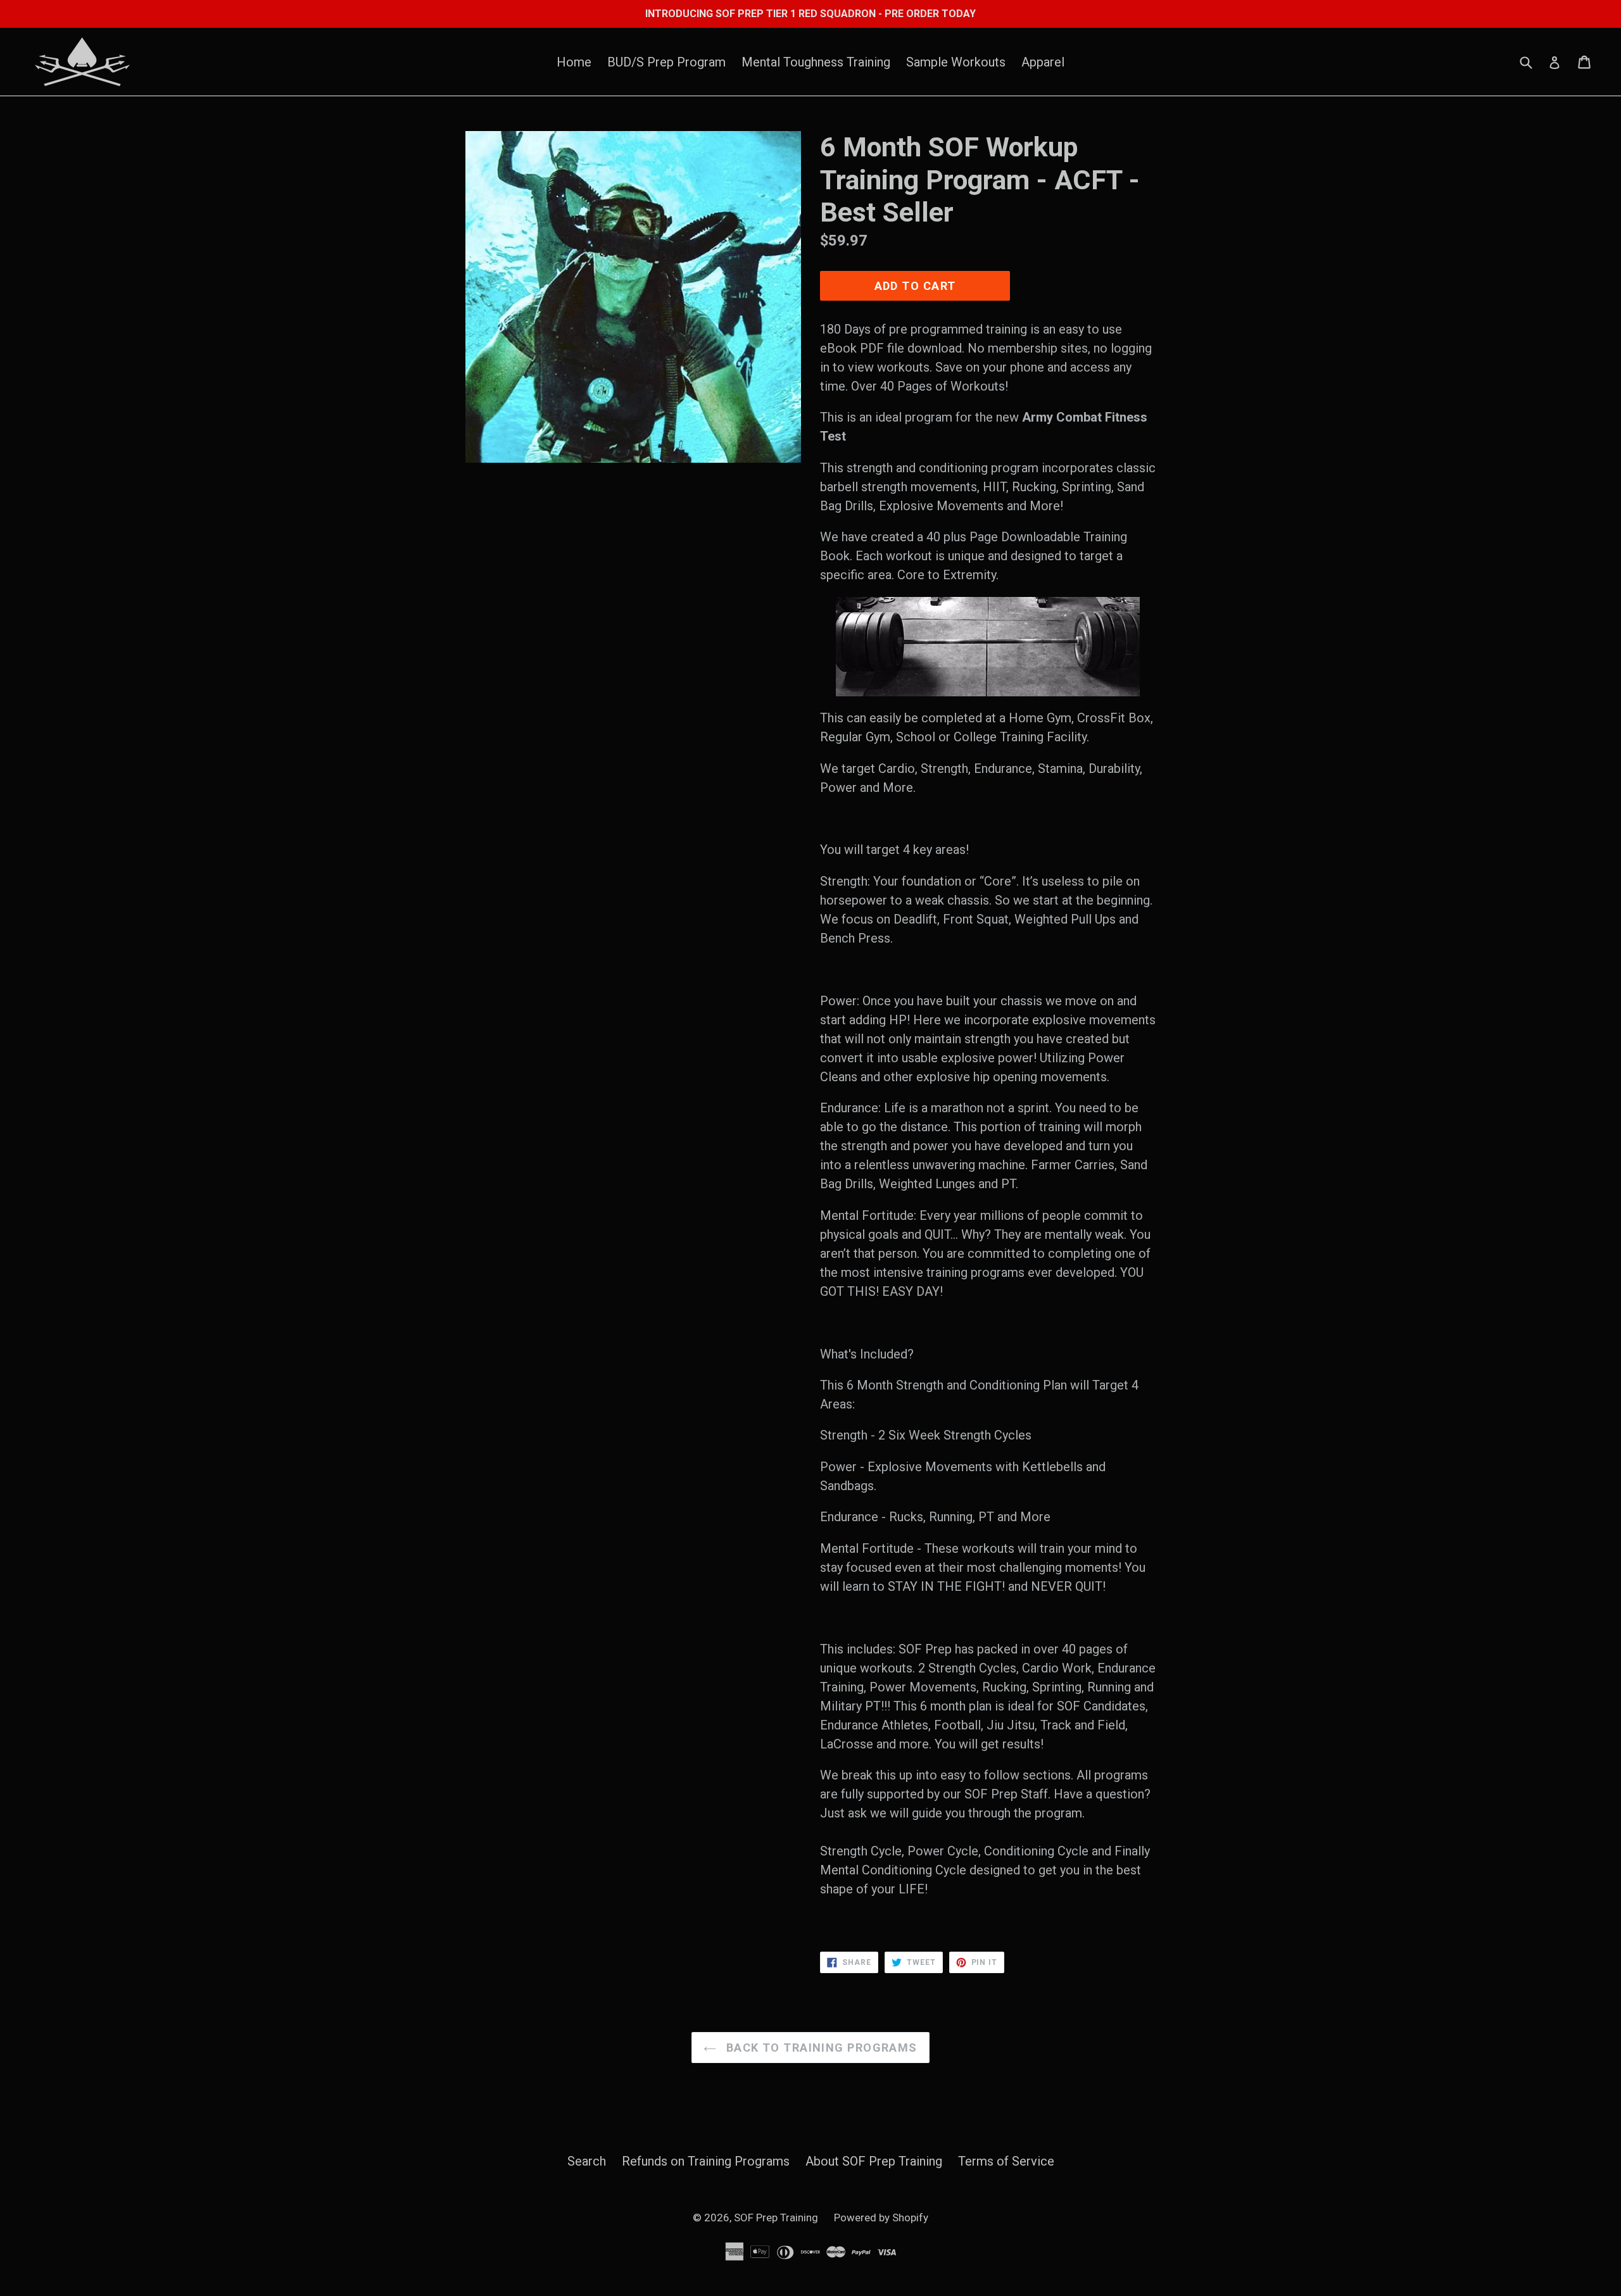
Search (587, 2161)
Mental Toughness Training (816, 62)
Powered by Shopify (881, 2218)
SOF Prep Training (776, 2218)
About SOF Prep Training (874, 2161)
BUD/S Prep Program (666, 62)
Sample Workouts (956, 62)
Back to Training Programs (820, 2048)
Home (574, 62)
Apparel (1043, 62)
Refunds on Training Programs (706, 2161)
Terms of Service (1006, 2161)
